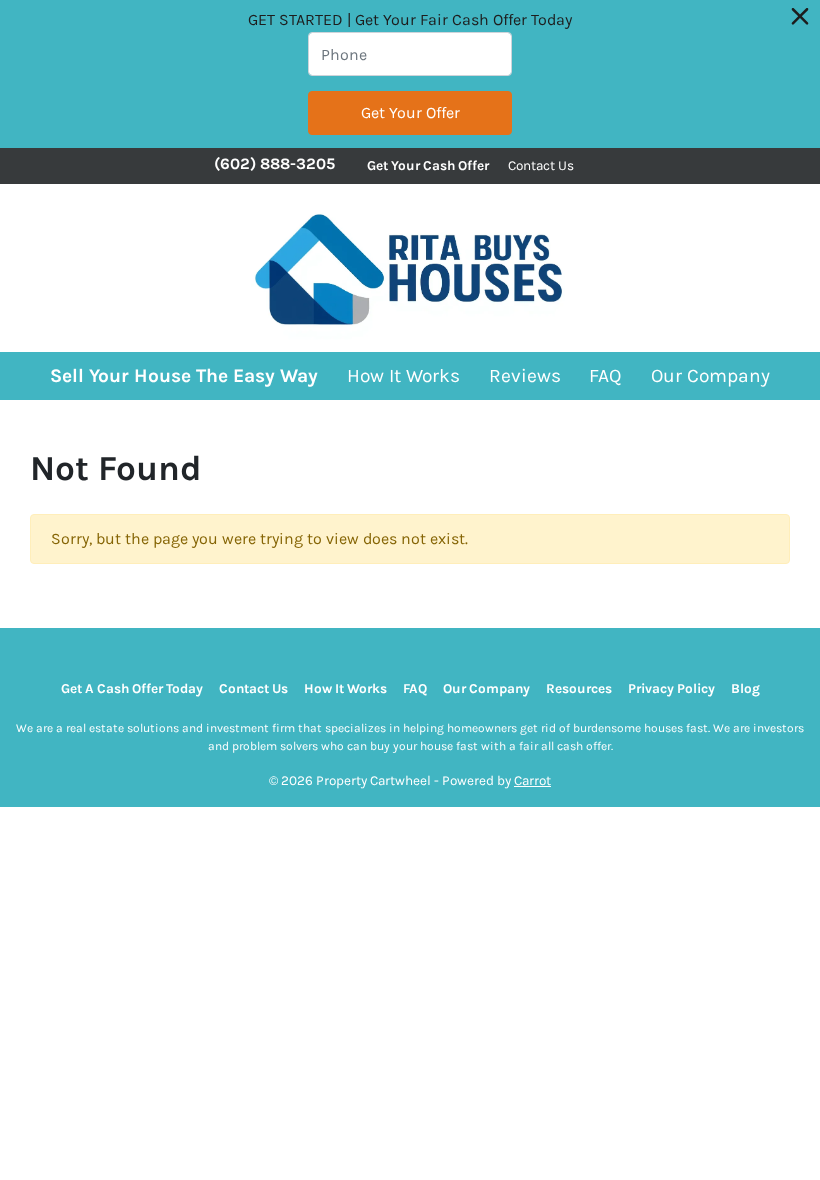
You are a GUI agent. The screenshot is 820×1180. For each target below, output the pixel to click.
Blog (745, 688)
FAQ (605, 375)
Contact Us (541, 165)
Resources (579, 688)
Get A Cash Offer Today (132, 688)
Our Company (710, 375)
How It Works (403, 375)
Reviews (525, 375)
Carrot (532, 780)
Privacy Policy (671, 688)
